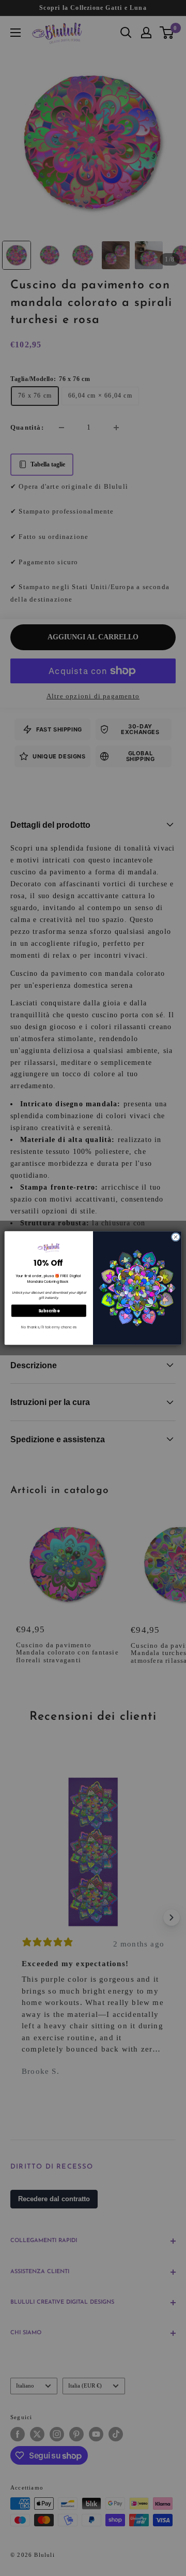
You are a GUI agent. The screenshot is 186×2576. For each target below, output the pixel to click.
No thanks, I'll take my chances (49, 1327)
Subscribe (49, 1311)
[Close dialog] (175, 1237)
